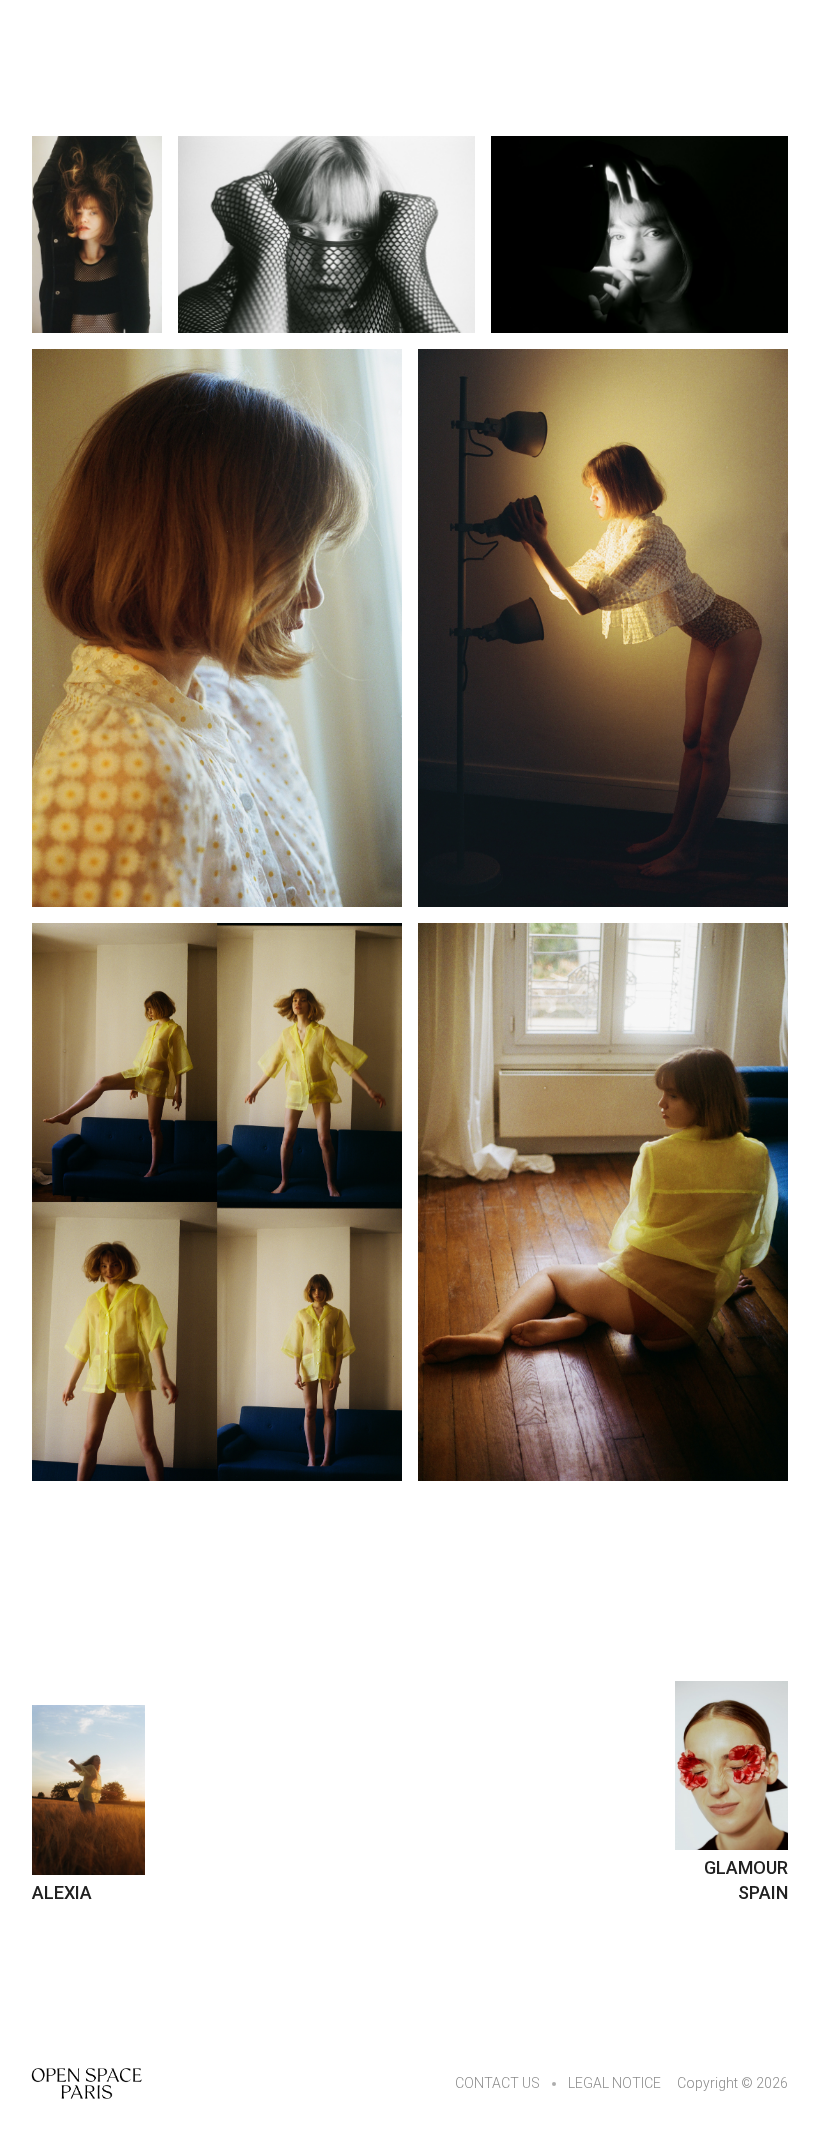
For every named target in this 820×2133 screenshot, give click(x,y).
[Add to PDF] (97, 234)
